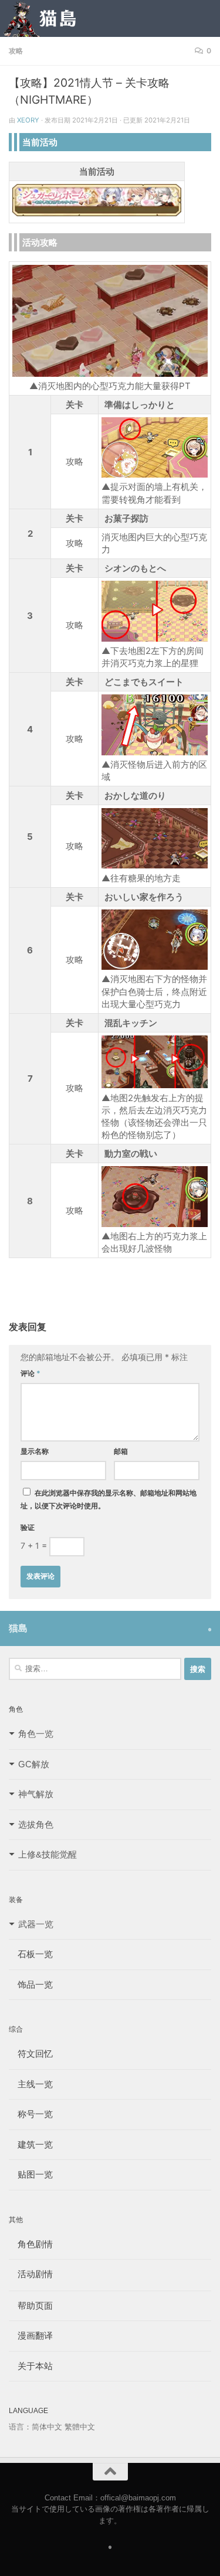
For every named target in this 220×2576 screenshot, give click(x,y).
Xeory (28, 120)
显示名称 (35, 1451)
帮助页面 (31, 2306)
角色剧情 (31, 2244)
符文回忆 (31, 2054)
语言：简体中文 (35, 2427)
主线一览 (31, 2084)
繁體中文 (80, 2427)
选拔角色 (36, 1824)
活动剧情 (31, 2274)
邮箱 (121, 1451)
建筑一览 (31, 2144)
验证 (28, 1527)
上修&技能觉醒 (48, 1854)
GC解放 (34, 1764)
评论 (31, 1373)
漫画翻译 (31, 2335)
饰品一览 (31, 1984)
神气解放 (36, 1794)
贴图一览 (31, 2174)
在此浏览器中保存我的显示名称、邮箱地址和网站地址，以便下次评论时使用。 (109, 1499)
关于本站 (31, 2366)
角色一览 (36, 1734)
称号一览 (31, 2114)
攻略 (16, 51)
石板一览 (31, 1954)
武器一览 (36, 1924)
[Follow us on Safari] (210, 1630)
